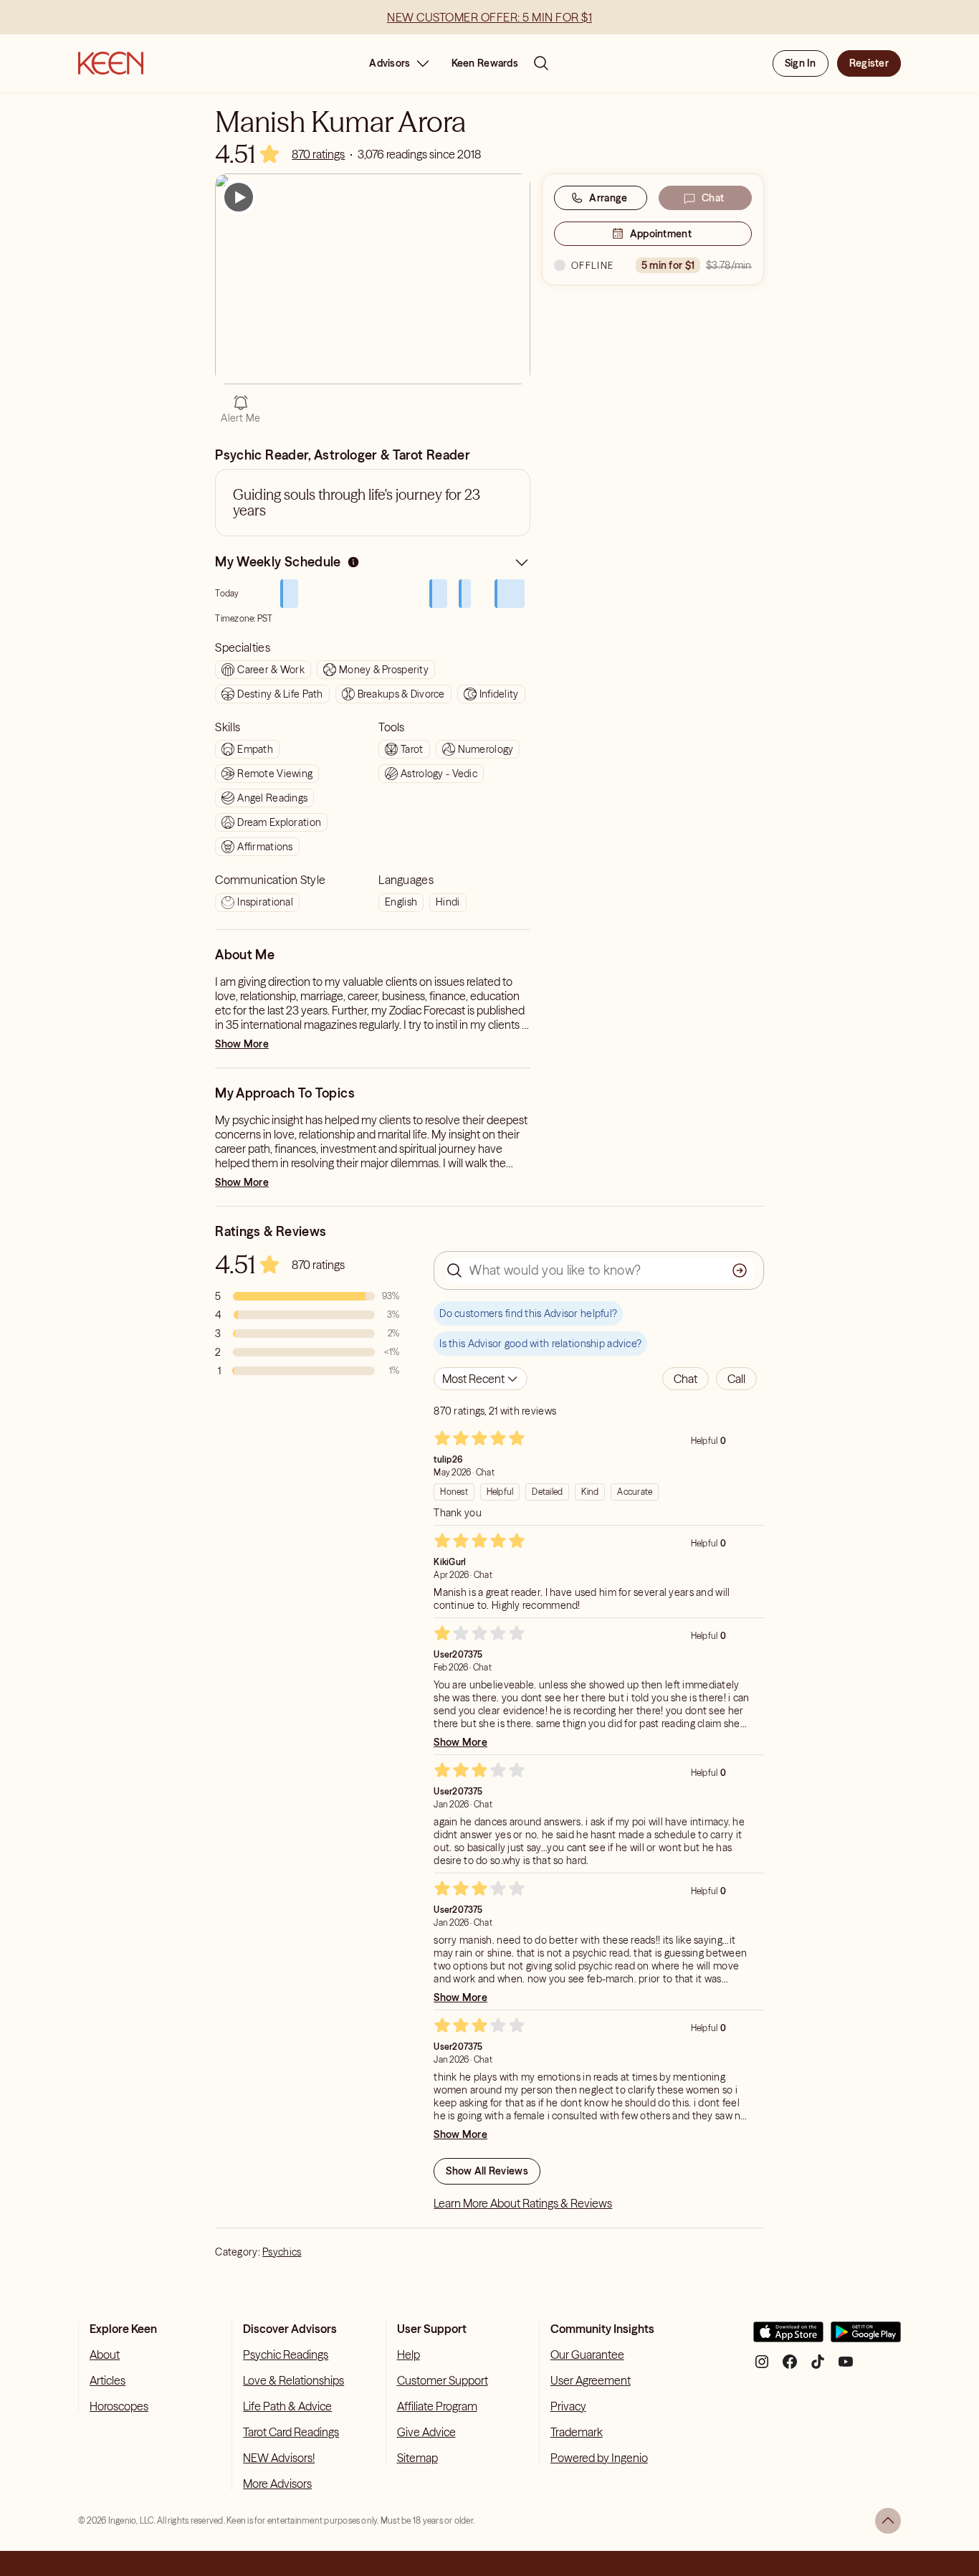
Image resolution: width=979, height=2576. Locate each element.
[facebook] (790, 2367)
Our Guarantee (587, 2354)
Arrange (608, 198)
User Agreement (591, 2380)
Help (409, 2354)
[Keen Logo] (111, 63)
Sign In (801, 63)
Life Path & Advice (287, 2406)
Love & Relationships (293, 2380)
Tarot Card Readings (291, 2432)
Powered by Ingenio (599, 2458)
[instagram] (762, 2367)
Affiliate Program (437, 2406)
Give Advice (426, 2432)
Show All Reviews (487, 2171)
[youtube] (846, 2367)
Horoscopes (119, 2406)
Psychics (282, 2252)
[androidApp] (866, 2338)
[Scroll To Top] (888, 2521)
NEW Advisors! (279, 2458)
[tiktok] (818, 2367)
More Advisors (277, 2484)
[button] (686, 1379)
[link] (318, 154)
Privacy (568, 2406)
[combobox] (481, 1379)
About (105, 2354)
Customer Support (443, 2380)
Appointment (661, 234)
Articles (108, 2380)
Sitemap (417, 2458)
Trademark (577, 2432)
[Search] (541, 63)
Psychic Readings (286, 2354)
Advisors (390, 63)
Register (869, 63)
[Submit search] (740, 1270)
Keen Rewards (485, 63)
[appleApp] (788, 2338)
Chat (713, 198)
